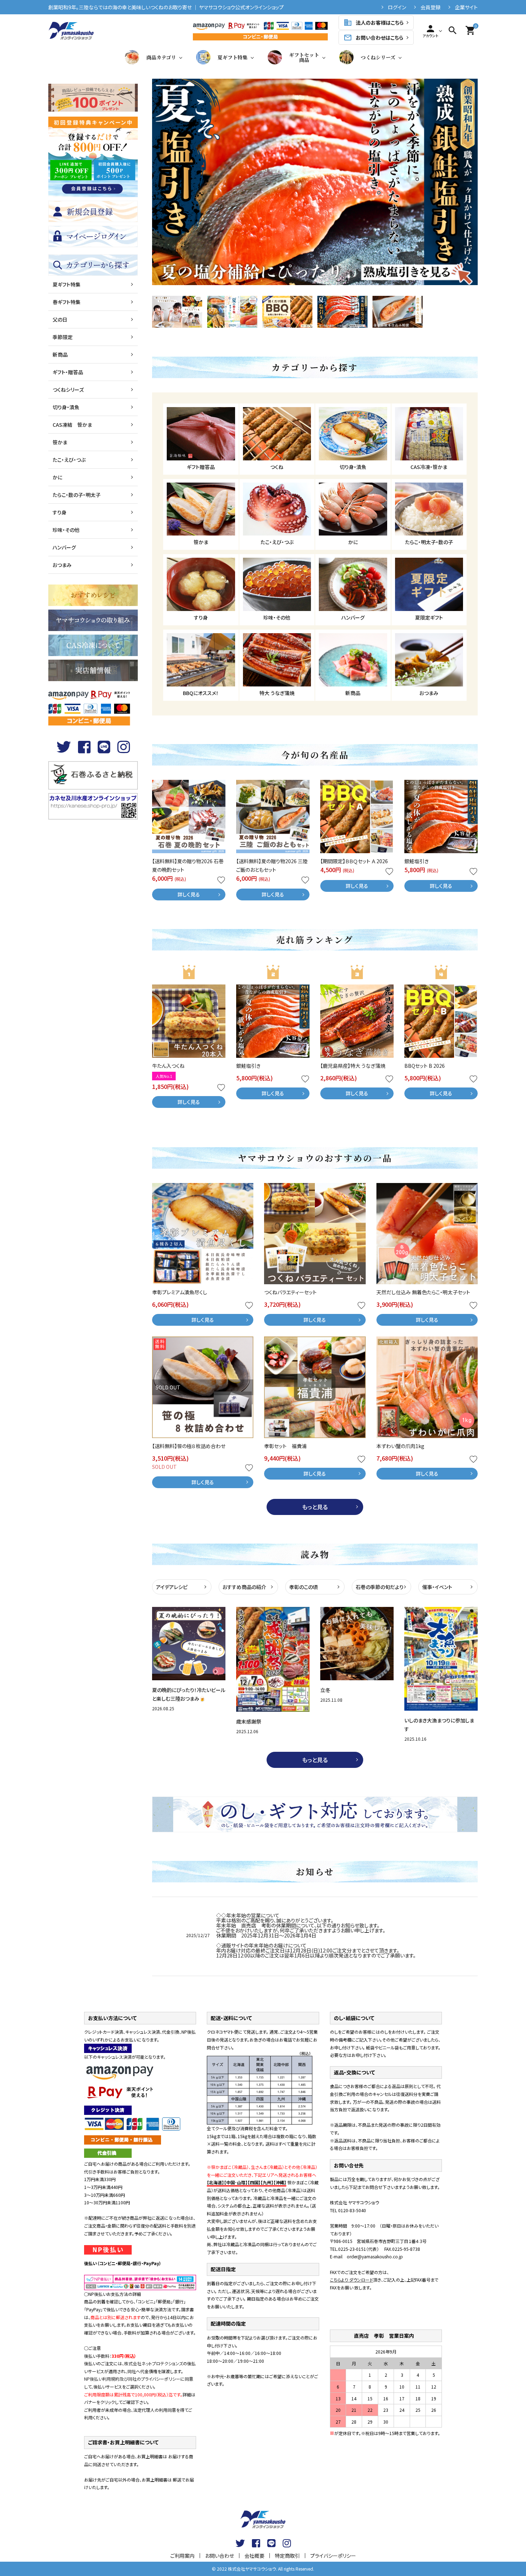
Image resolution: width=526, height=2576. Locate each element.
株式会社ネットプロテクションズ (154, 2363)
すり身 (60, 512)
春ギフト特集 (67, 302)
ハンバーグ (64, 547)
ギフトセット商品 (304, 57)
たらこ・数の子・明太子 (77, 495)
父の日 (60, 319)
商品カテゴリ (161, 57)
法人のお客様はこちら (374, 23)
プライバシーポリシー (333, 2556)
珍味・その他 (66, 530)
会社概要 (254, 2556)
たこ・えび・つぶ (69, 460)
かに (57, 477)
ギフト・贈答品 (68, 372)
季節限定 (63, 337)
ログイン (397, 7)
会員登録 (430, 7)
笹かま (60, 442)
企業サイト (466, 7)
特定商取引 (287, 2556)
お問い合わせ (220, 2556)
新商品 (60, 355)
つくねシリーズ (378, 57)
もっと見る (315, 1507)
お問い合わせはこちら (373, 38)
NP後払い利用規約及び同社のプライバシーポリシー (132, 2379)
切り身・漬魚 (66, 407)
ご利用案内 (182, 2556)
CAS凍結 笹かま (72, 425)
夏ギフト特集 (233, 57)
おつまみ (62, 565)
